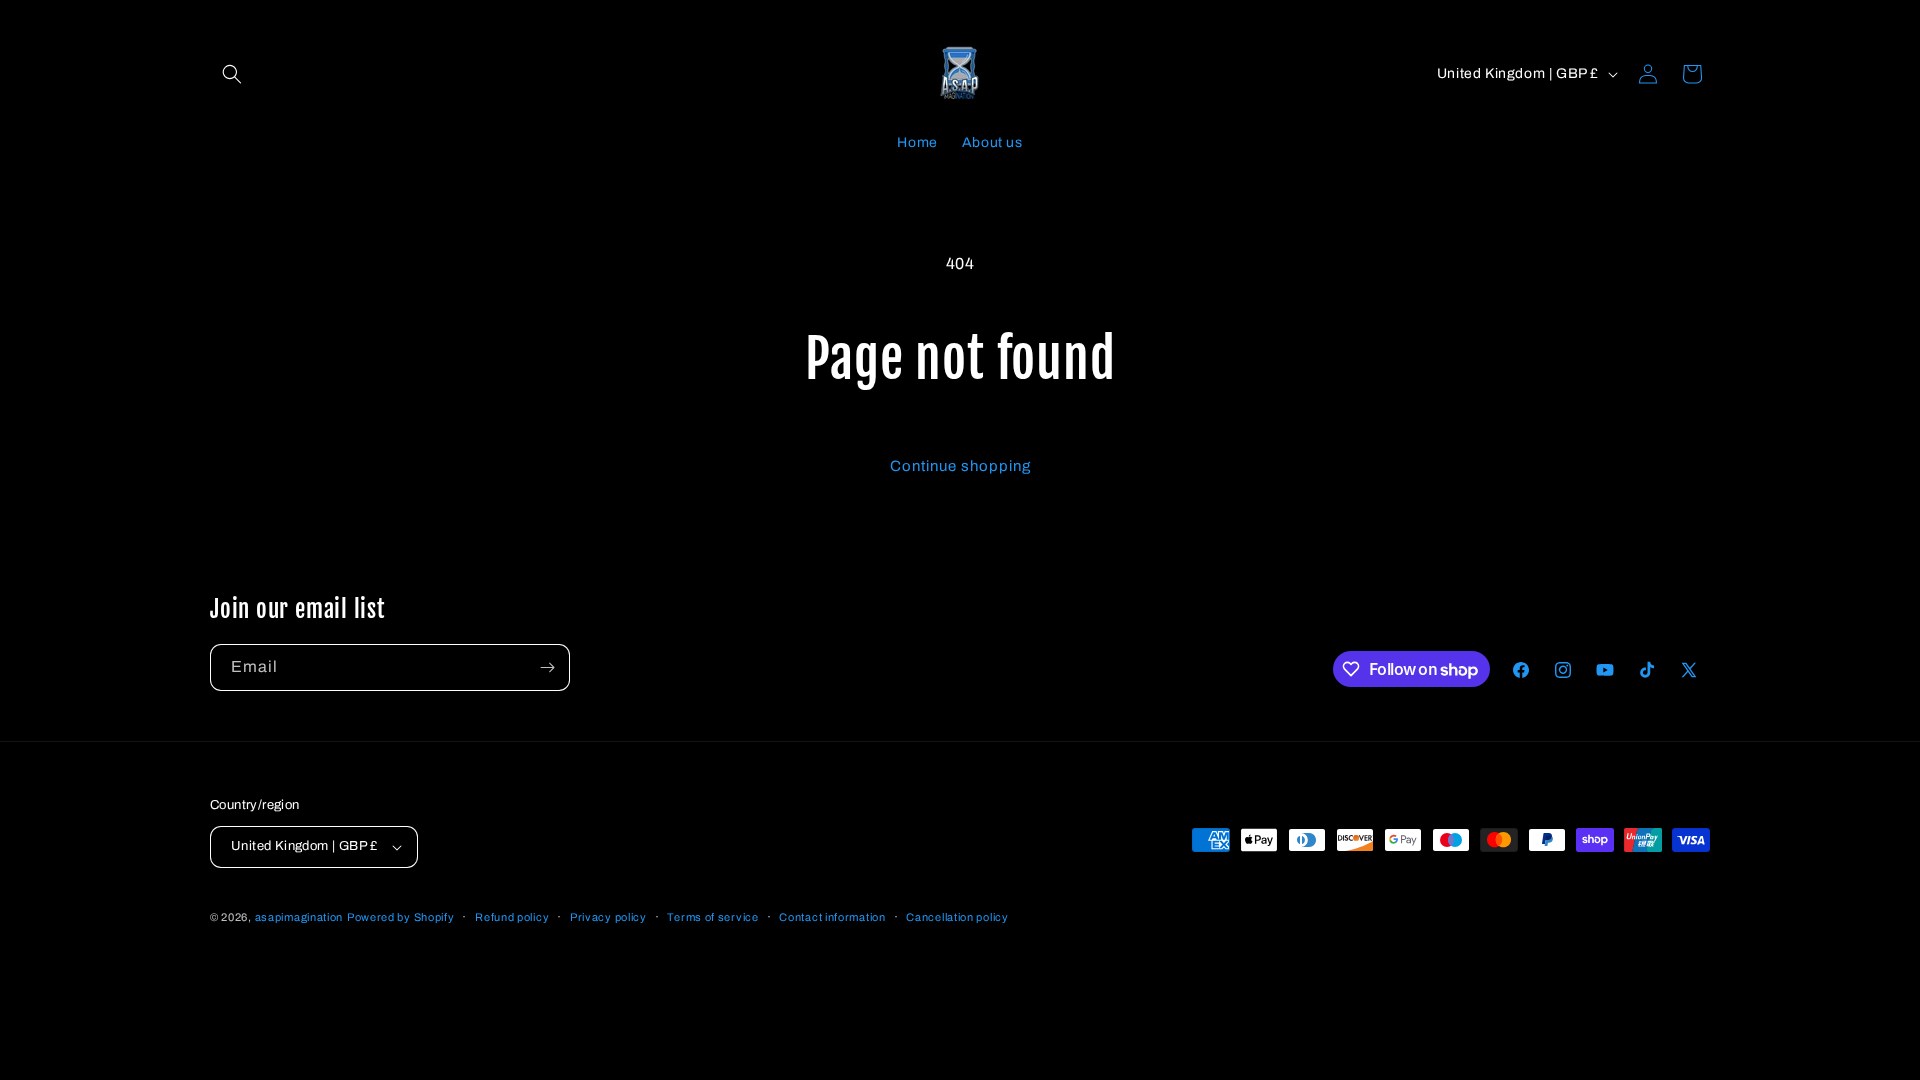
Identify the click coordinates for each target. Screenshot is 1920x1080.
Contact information (832, 917)
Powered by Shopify (401, 917)
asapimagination (299, 917)
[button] (232, 74)
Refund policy (512, 917)
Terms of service (712, 917)
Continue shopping (960, 466)
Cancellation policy (957, 917)
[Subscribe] (547, 667)
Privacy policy (608, 917)
